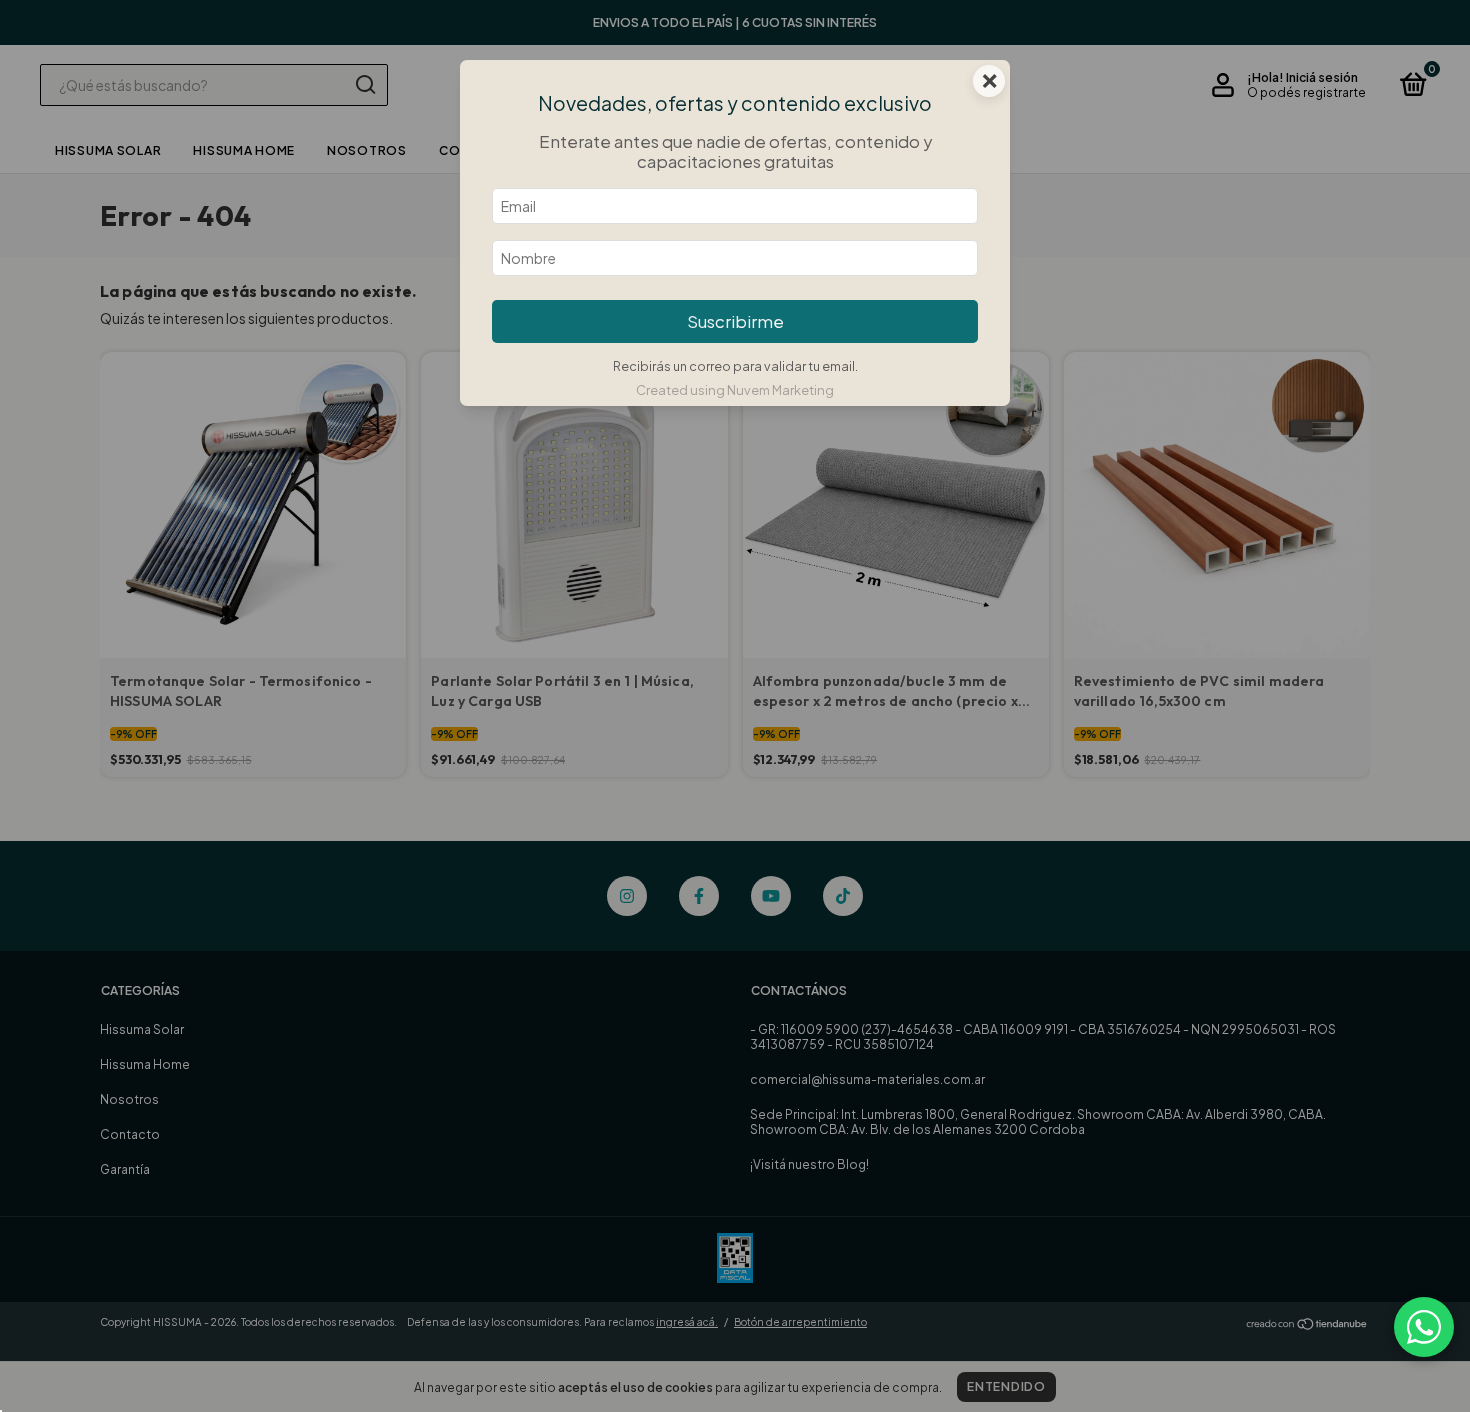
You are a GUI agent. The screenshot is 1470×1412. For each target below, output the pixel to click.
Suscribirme (735, 321)
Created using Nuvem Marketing (735, 390)
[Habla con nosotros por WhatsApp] (1424, 1327)
